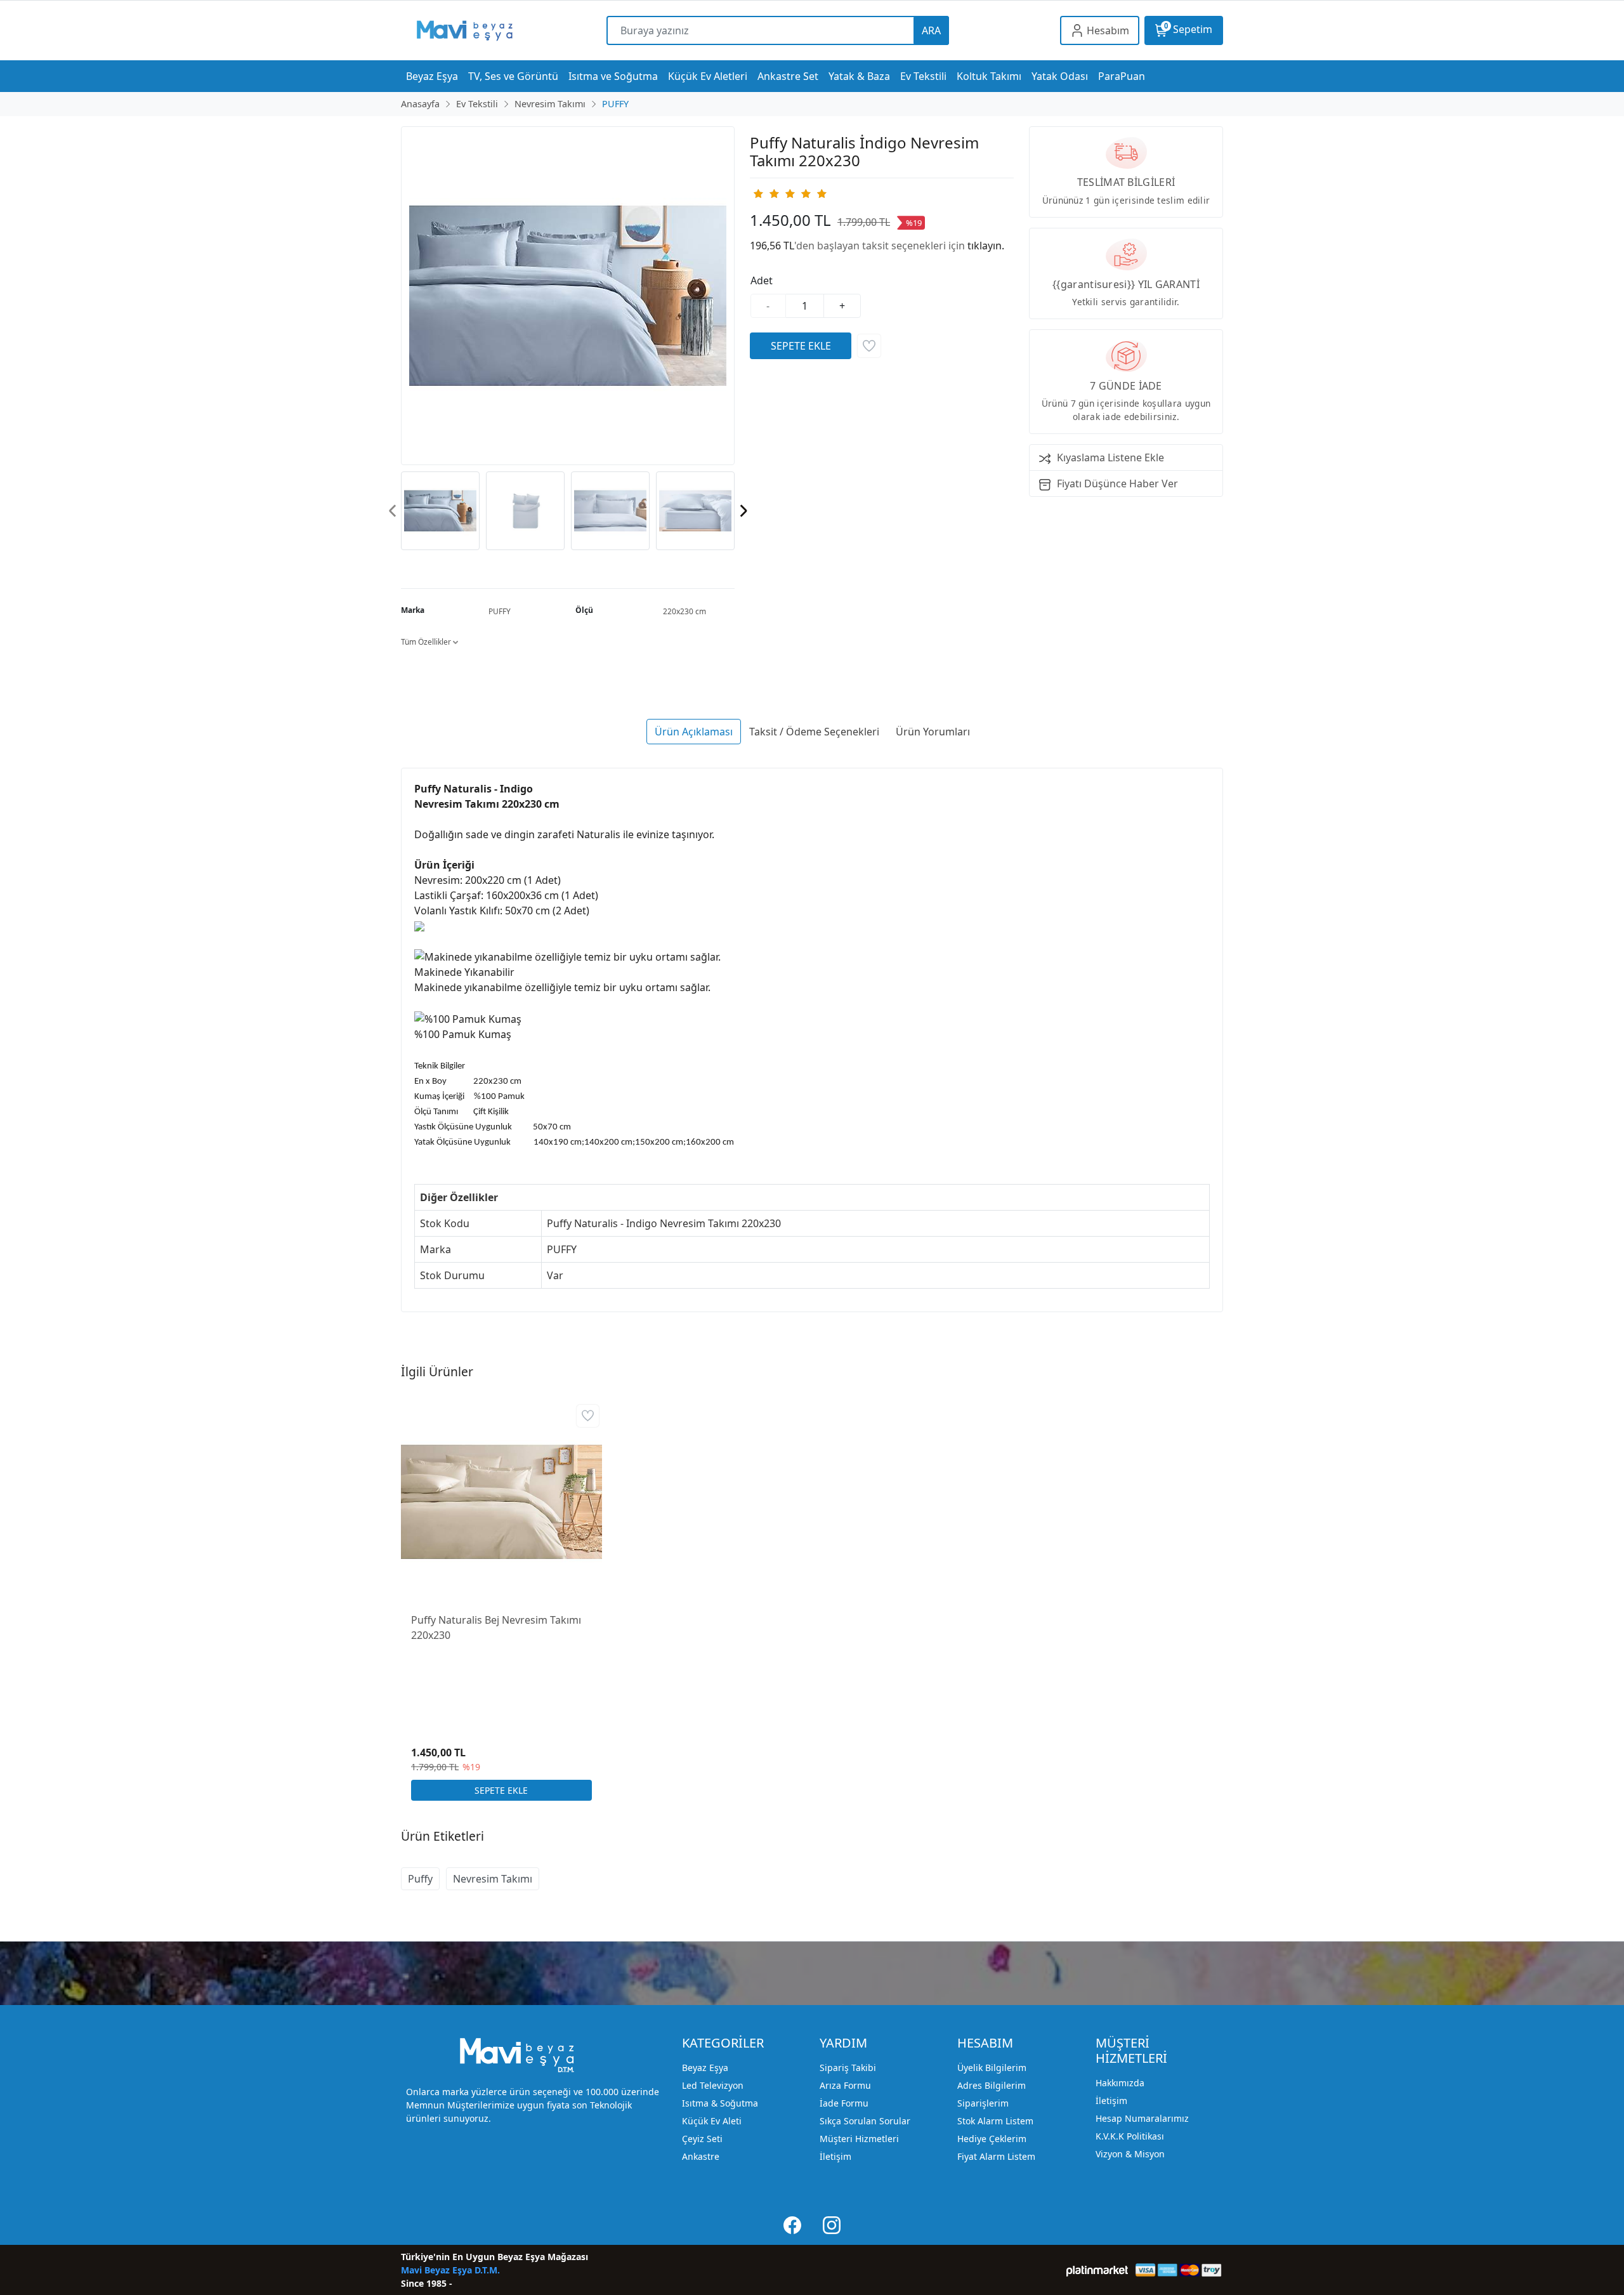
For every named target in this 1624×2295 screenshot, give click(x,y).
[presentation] (393, 510)
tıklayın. (986, 246)
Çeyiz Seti (702, 2139)
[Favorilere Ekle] (869, 346)
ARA (931, 30)
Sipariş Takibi (848, 2068)
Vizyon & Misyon (1130, 2154)
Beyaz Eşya (705, 2068)
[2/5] (766, 194)
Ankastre (701, 2156)
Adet (762, 280)
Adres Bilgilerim (992, 2085)
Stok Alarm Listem (995, 2121)
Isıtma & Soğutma (720, 2103)
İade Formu (844, 2103)
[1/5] (758, 194)
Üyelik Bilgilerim (992, 2068)
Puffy (420, 1879)
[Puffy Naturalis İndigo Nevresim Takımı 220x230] (568, 296)
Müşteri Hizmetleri (859, 2139)
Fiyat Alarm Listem (996, 2156)
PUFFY (500, 611)
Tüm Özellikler (427, 642)
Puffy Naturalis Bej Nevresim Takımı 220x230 (496, 1628)
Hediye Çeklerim (992, 2139)
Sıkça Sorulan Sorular (865, 2121)
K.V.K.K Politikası (1130, 2136)
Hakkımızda (1120, 2083)
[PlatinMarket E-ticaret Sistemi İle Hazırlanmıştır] (1097, 2270)
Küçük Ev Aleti (712, 2121)
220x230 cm (684, 611)
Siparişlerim (983, 2103)
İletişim (835, 2156)
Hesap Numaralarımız (1142, 2118)
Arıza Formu (845, 2085)
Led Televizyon (713, 2085)
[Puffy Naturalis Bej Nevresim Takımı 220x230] (501, 1502)
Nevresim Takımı (493, 1879)
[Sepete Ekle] (801, 346)
